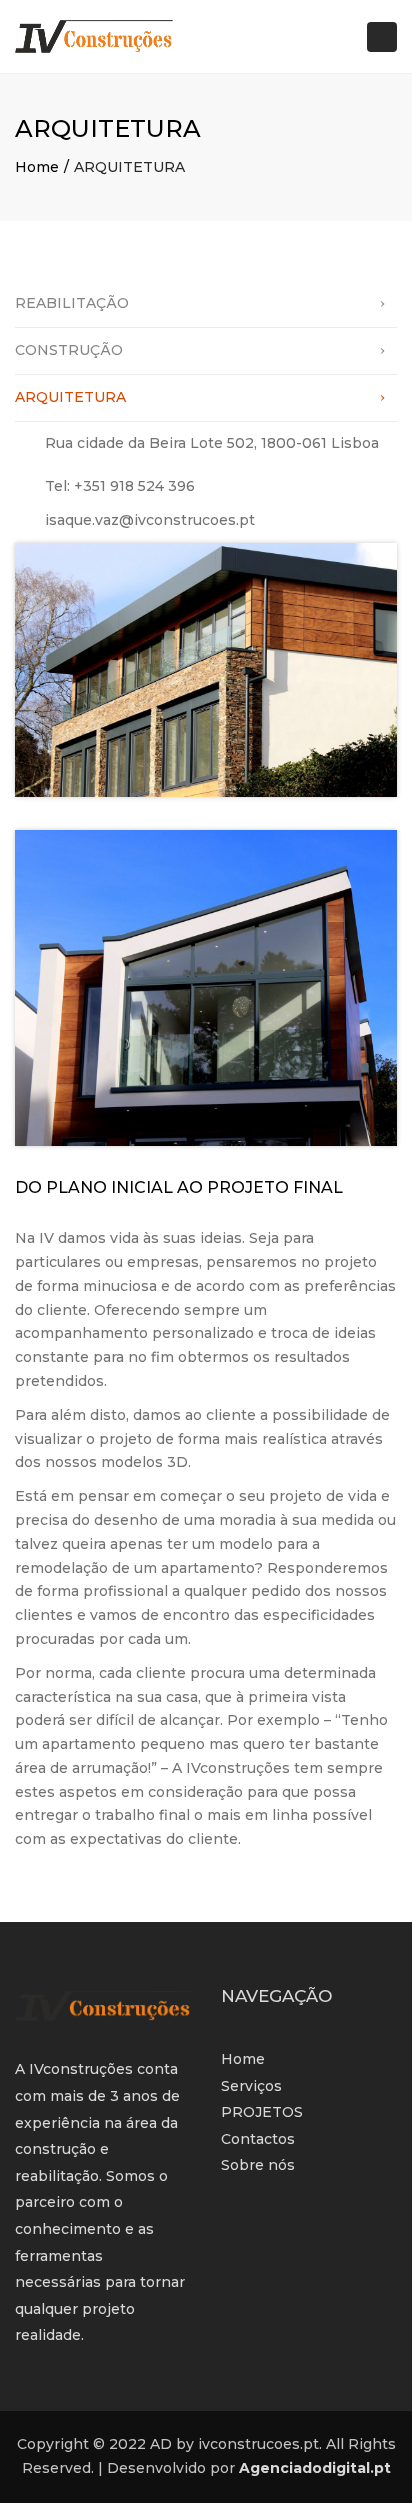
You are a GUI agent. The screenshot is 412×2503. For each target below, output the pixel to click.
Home (37, 167)
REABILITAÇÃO (72, 303)
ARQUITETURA (70, 397)
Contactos (258, 2139)
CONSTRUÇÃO (69, 350)
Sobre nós (258, 2165)
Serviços (251, 2086)
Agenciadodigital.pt (315, 2468)
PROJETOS (262, 2112)
